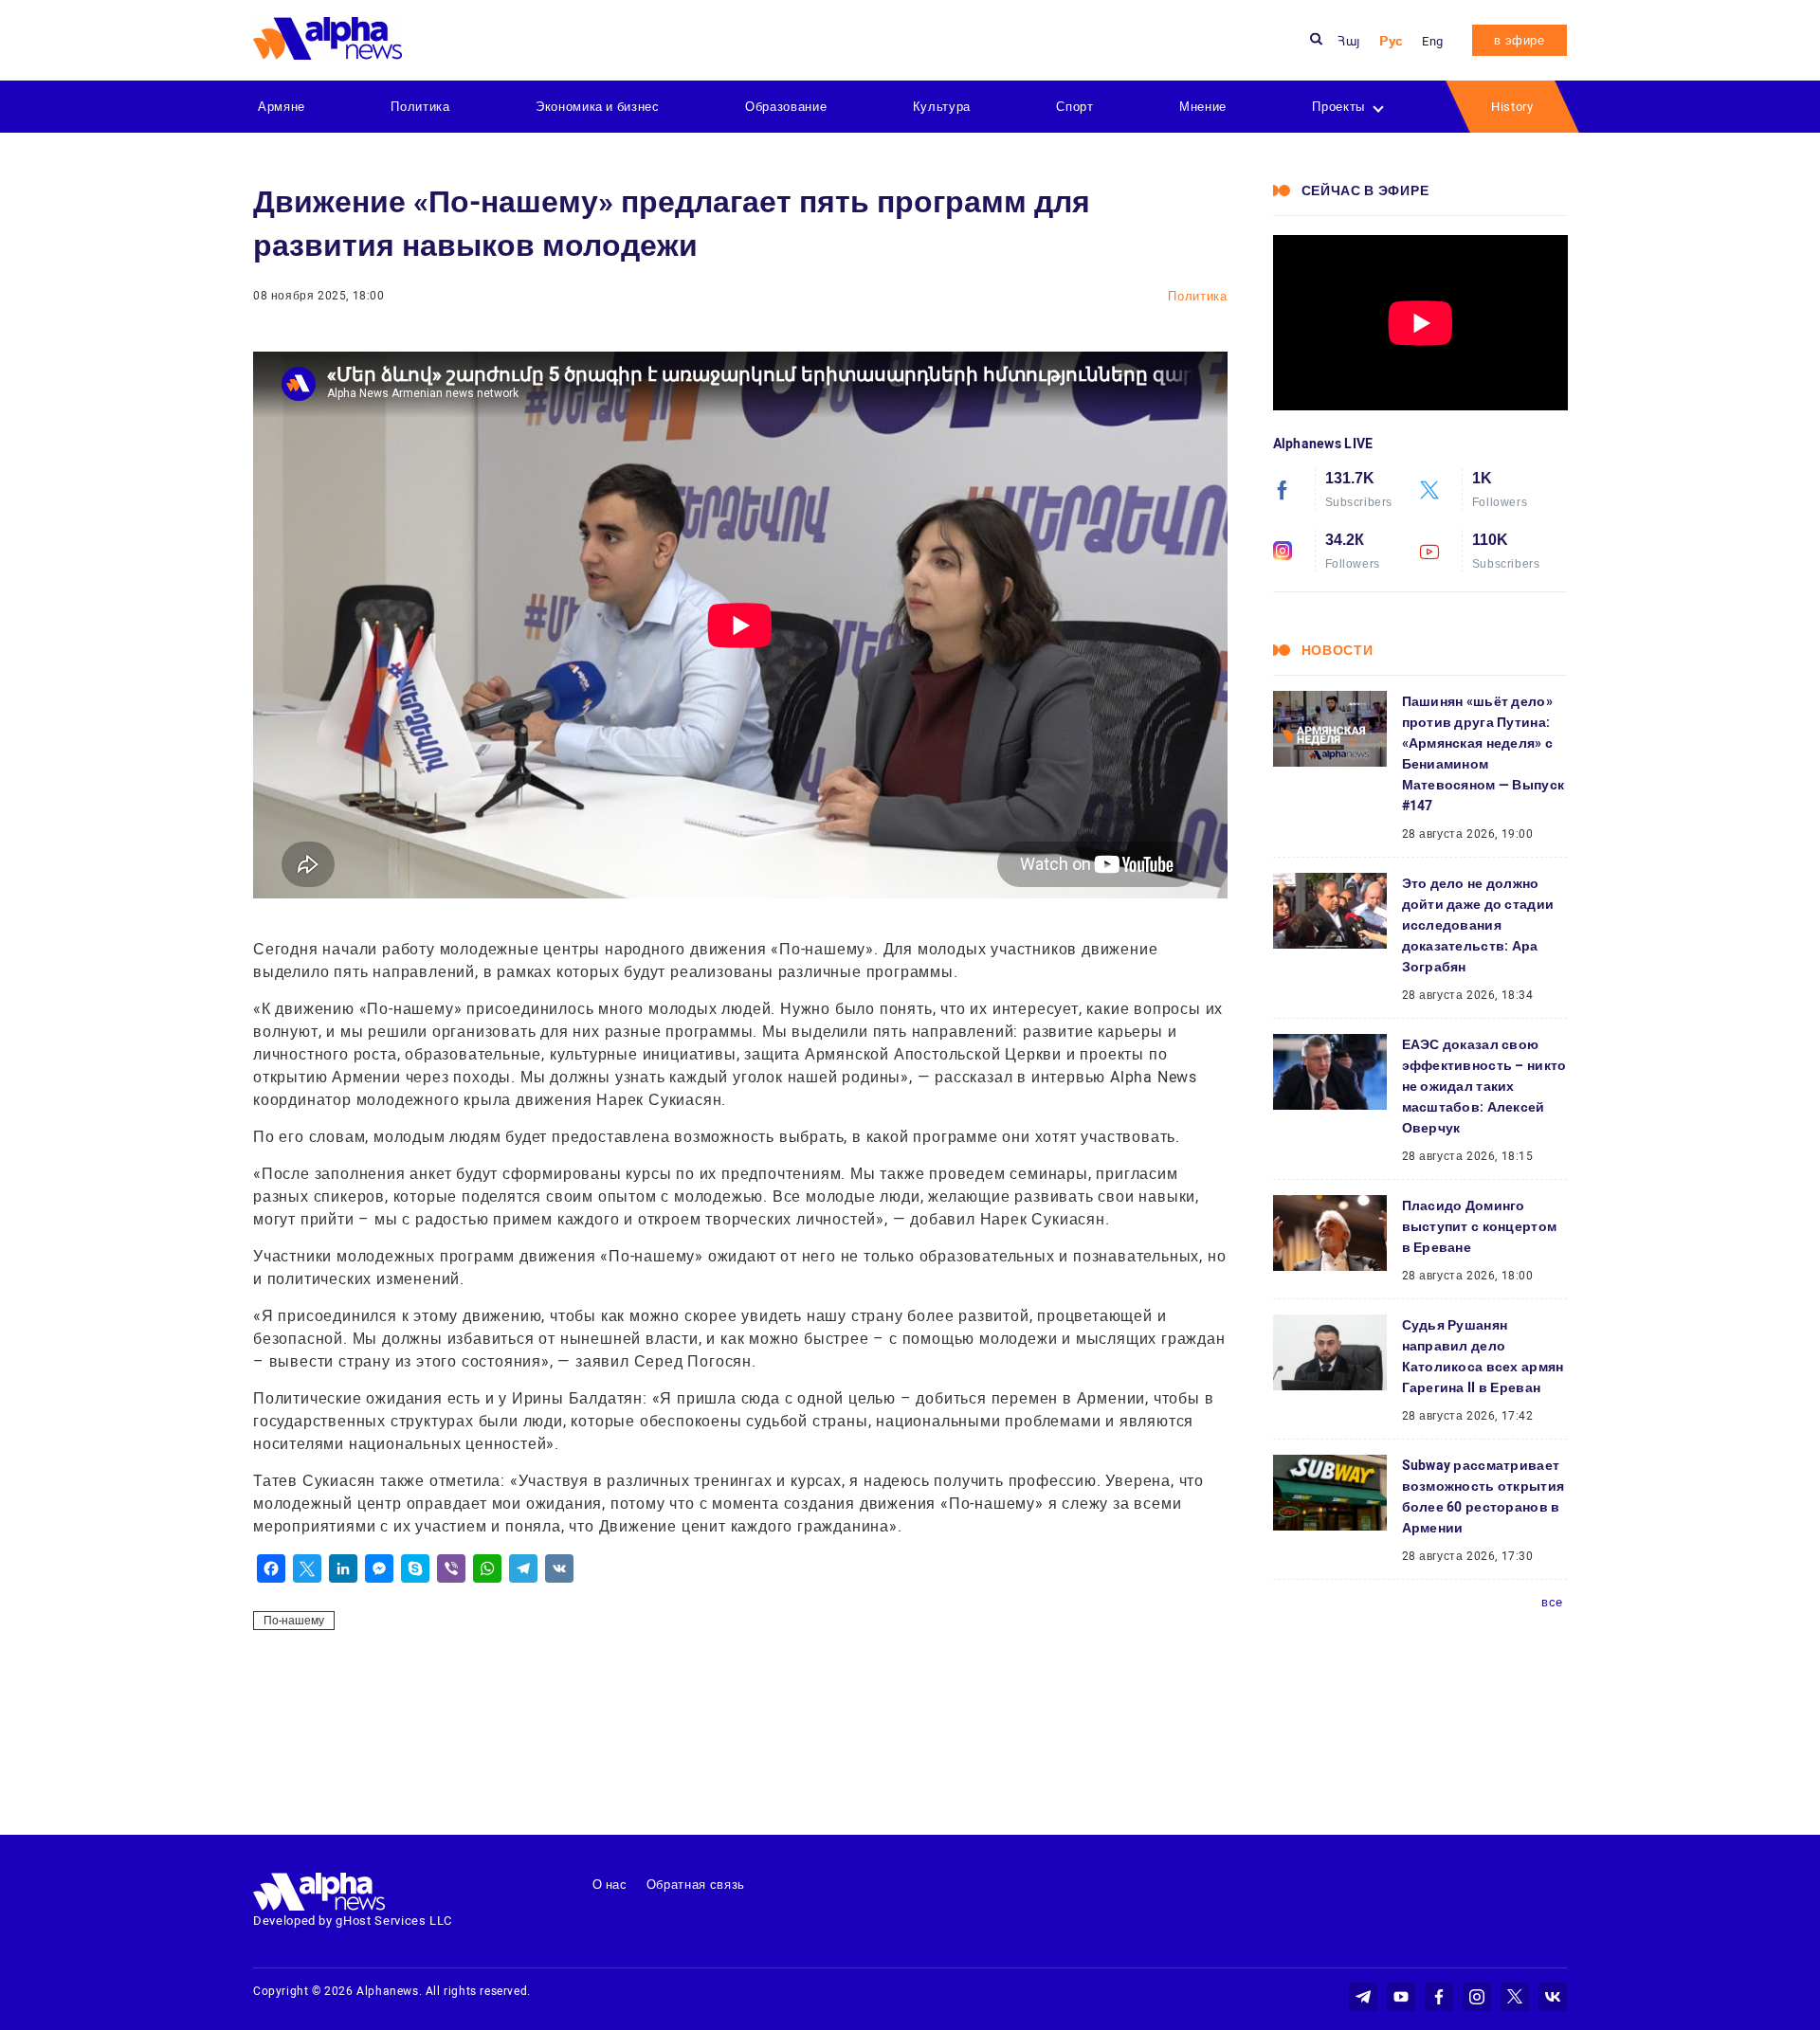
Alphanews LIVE (1323, 444)
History (1512, 107)
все (1552, 1602)
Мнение (1203, 107)
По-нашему (294, 1621)
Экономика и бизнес (598, 107)
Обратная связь (696, 1885)
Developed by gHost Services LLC (353, 1921)
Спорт (1074, 107)
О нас (610, 1885)
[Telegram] (523, 1568)
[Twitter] (307, 1568)
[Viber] (451, 1568)
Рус (1391, 41)
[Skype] (415, 1568)
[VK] (559, 1568)
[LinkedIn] (343, 1568)
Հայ (1349, 41)
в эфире (1520, 40)
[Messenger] (379, 1568)
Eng (1433, 41)
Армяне (282, 107)
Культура (942, 107)
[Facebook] (271, 1568)
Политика (420, 107)
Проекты (1338, 107)
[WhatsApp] (487, 1568)
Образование (786, 107)
